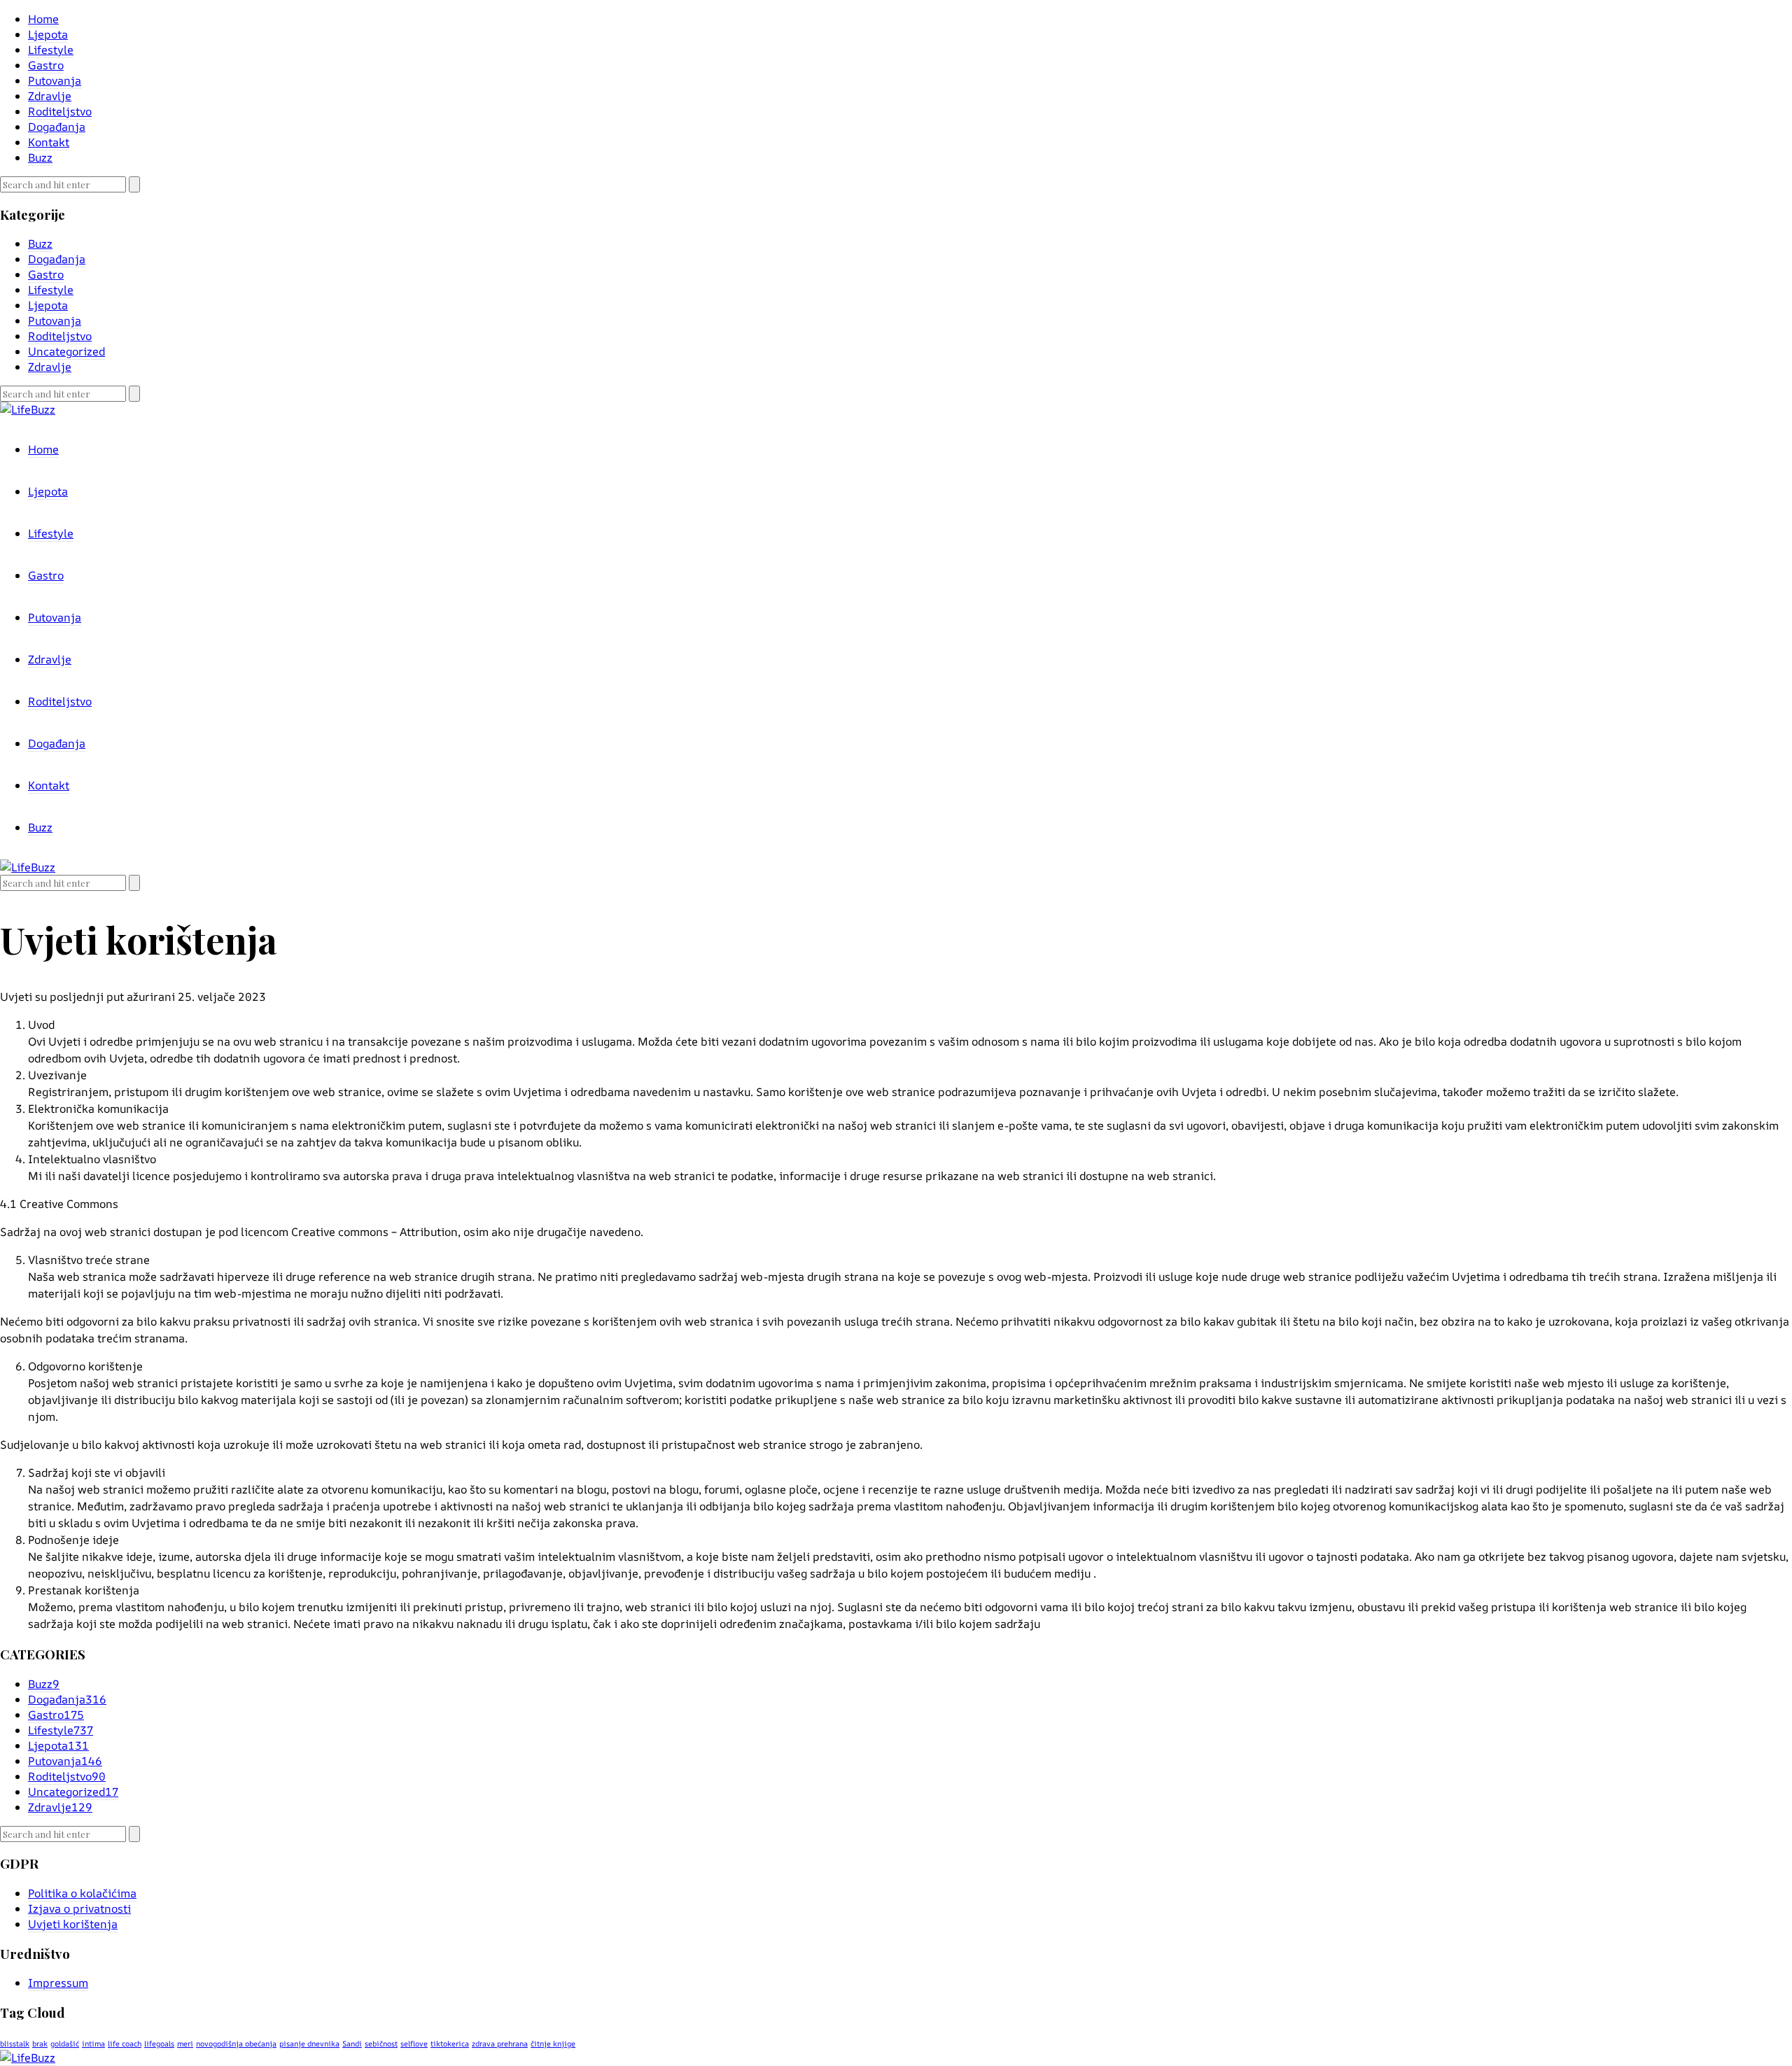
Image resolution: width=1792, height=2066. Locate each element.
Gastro (46, 65)
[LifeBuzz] (28, 2058)
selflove (414, 2044)
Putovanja (55, 80)
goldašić (65, 2044)
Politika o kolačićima (82, 1893)
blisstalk (15, 2044)
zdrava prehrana (500, 2044)
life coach (125, 2044)
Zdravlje (50, 96)
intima (93, 2044)
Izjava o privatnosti (79, 1909)
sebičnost (381, 2044)
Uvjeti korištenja (73, 1924)
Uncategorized (66, 351)
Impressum (58, 1983)
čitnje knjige (553, 2044)
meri (185, 2044)
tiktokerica (450, 2044)
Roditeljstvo (60, 111)
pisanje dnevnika (309, 2044)
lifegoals (159, 2044)
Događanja (57, 127)
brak (40, 2044)
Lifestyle (51, 50)
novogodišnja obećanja (236, 2044)
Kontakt (49, 142)
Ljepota (48, 34)
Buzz (40, 157)
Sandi (352, 2044)
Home (43, 19)
